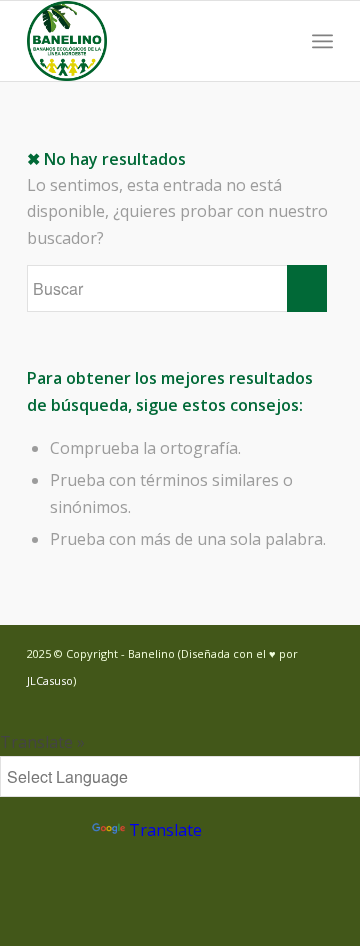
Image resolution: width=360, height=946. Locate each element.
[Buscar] (278, 41)
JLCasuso (50, 680)
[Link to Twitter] (258, 704)
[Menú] (322, 41)
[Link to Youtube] (318, 704)
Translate (165, 830)
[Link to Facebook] (288, 704)
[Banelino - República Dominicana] (149, 41)
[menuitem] (278, 41)
